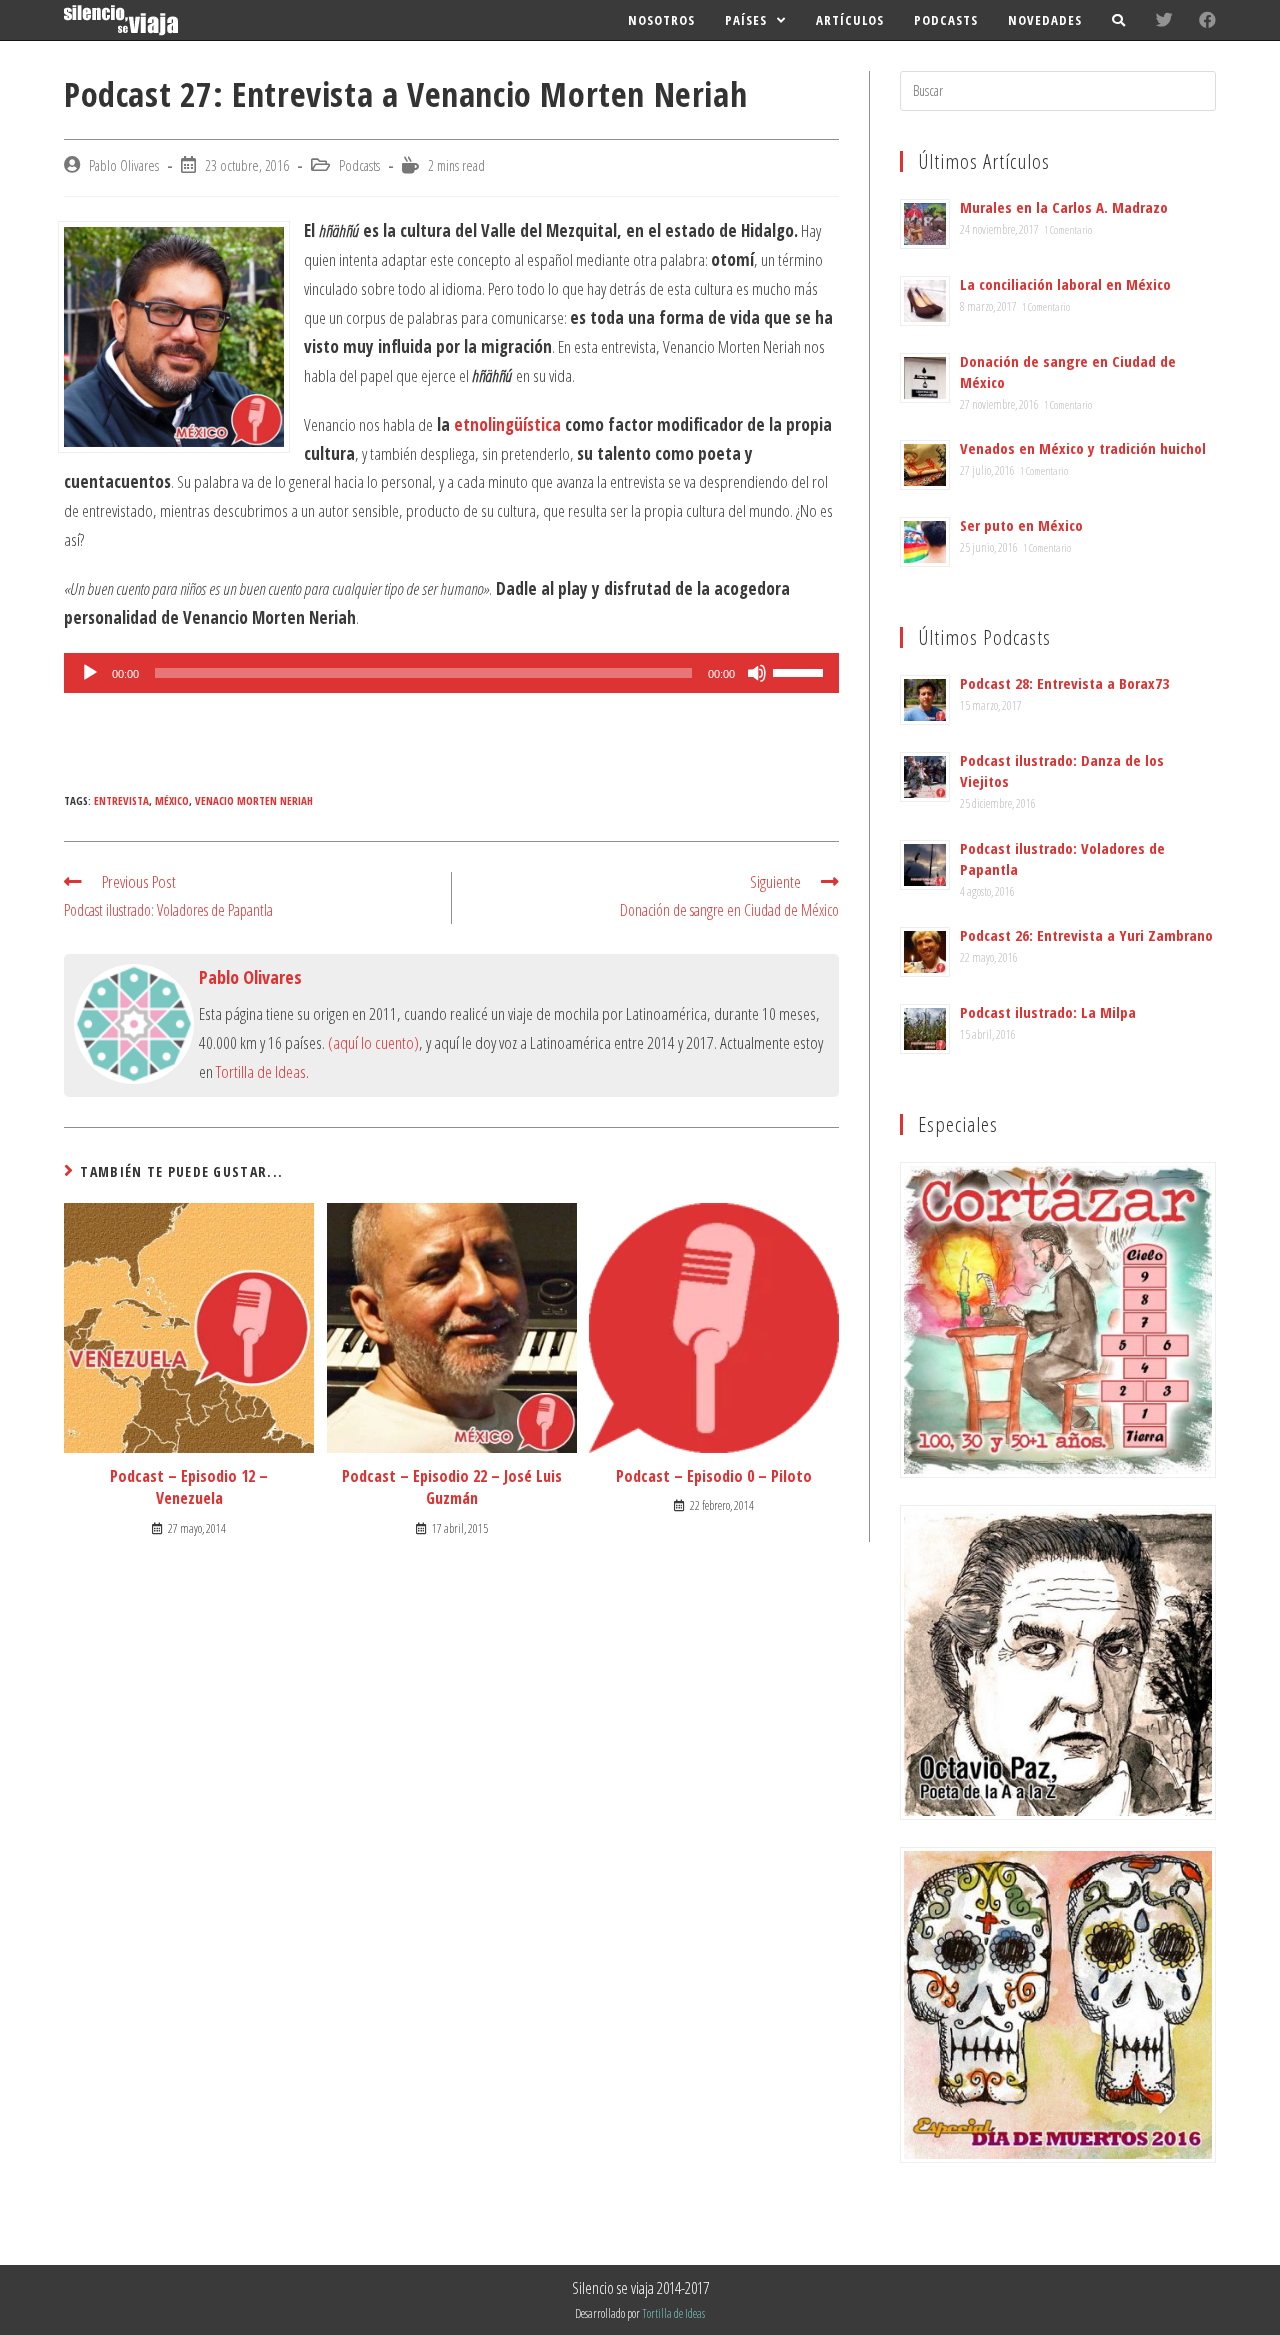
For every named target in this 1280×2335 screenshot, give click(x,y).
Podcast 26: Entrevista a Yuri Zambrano (1086, 935)
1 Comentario (1068, 229)
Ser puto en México (1021, 525)
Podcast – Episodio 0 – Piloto (714, 1476)
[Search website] (1118, 20)
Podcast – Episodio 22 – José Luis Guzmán (452, 1487)
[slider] (801, 671)
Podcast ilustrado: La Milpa (1048, 1012)
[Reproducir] (90, 673)
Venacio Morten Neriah (254, 800)
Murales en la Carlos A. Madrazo (1064, 207)
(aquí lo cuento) (373, 1042)
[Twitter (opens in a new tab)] (1164, 19)
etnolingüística (507, 424)
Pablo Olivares (124, 165)
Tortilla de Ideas (261, 1071)
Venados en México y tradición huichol (1083, 448)
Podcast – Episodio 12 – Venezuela (189, 1487)
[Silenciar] (757, 673)
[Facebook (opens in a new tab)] (1207, 19)
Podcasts (359, 165)
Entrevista (121, 800)
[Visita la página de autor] (134, 1021)
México (172, 800)
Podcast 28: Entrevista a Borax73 (1064, 683)
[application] (451, 673)
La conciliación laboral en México (1065, 284)
